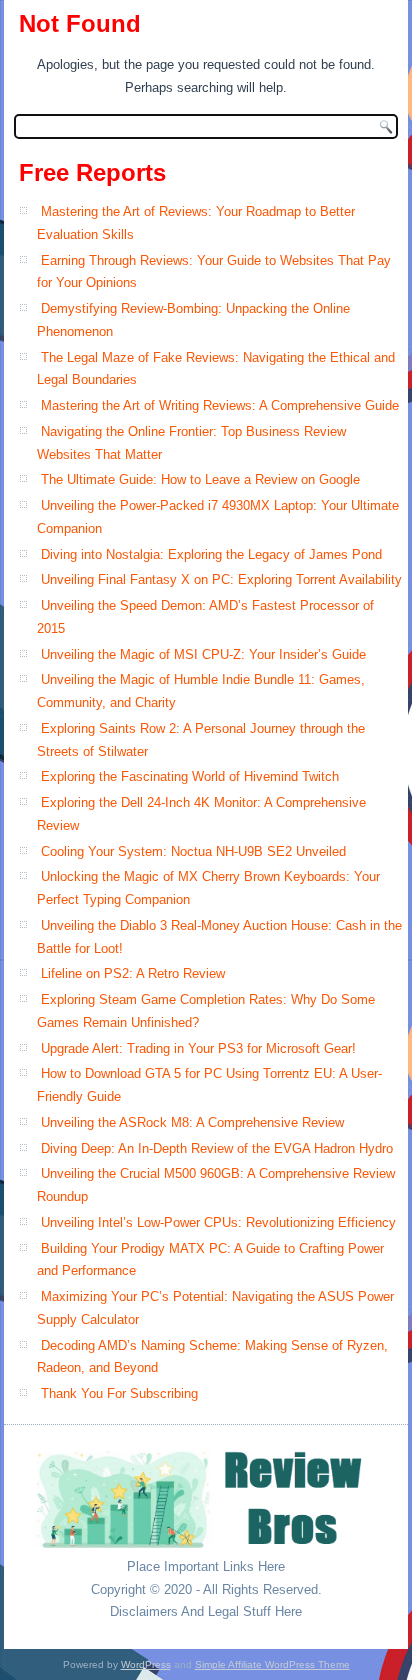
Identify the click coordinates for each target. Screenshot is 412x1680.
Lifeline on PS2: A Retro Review (133, 973)
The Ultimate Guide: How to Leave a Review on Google (200, 479)
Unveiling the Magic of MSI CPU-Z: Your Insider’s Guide (203, 654)
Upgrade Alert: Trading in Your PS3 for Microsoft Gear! (198, 1048)
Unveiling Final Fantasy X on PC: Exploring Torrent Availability (221, 579)
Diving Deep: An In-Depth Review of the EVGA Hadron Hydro (217, 1148)
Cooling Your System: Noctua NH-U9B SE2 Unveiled (193, 851)
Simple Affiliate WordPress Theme (272, 1664)
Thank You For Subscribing (119, 1393)
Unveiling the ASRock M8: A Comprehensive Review (192, 1122)
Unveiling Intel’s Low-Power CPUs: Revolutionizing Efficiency (218, 1222)
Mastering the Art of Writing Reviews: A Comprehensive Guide (220, 405)
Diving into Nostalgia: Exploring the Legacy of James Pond (211, 554)
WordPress (146, 1664)
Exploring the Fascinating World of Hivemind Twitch (190, 776)
